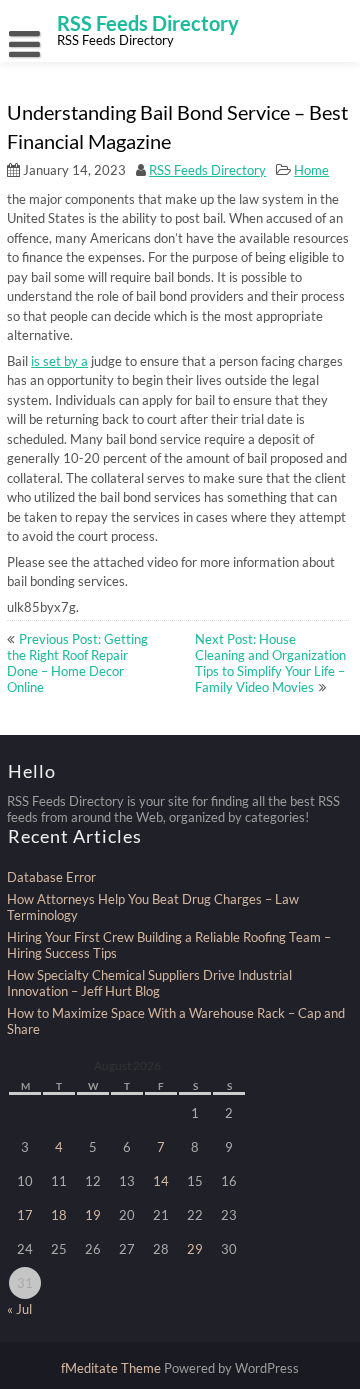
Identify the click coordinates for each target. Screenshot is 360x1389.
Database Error (51, 877)
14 (161, 1181)
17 (25, 1215)
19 (93, 1215)
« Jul (19, 1309)
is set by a (59, 361)
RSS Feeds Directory (207, 170)
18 (59, 1215)
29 (195, 1249)
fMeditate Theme (112, 1368)
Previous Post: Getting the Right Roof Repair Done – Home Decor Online (77, 663)
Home (311, 170)
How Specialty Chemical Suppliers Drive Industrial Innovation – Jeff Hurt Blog (149, 983)
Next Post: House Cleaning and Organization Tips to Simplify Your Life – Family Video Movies (270, 663)
